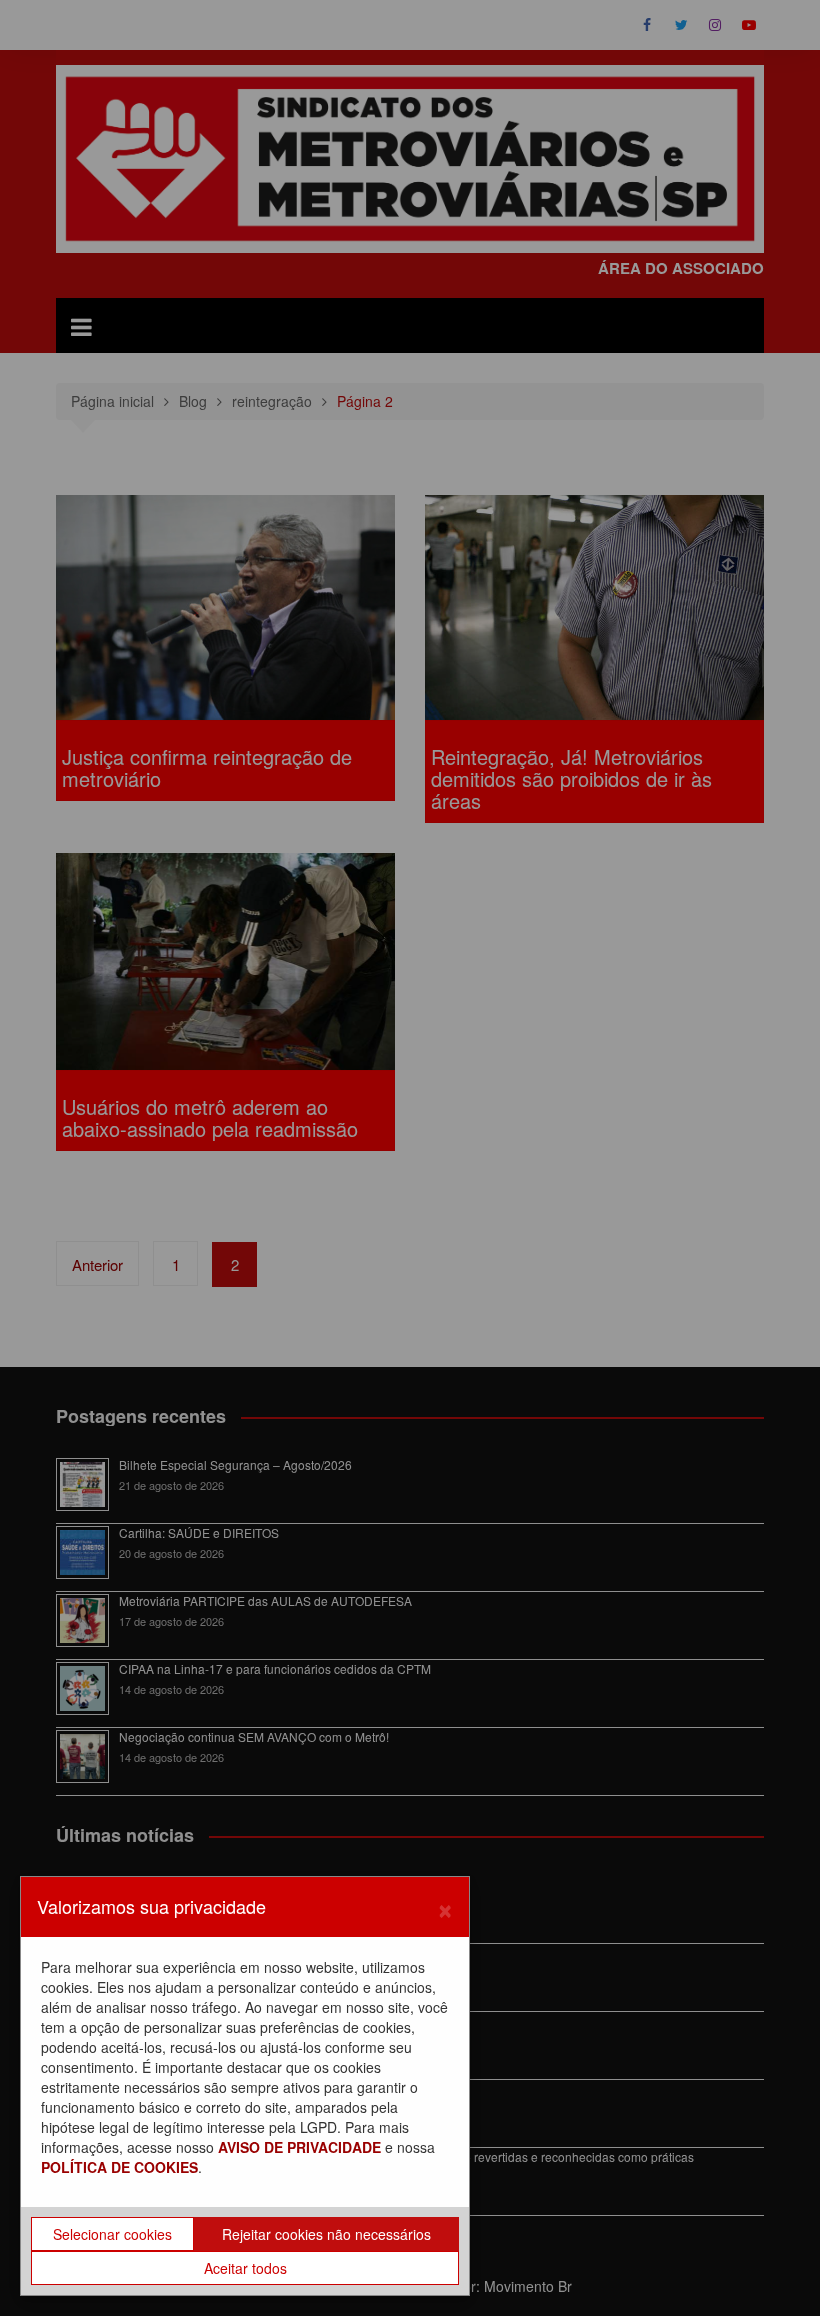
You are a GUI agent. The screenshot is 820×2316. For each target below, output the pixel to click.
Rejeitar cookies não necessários (326, 2234)
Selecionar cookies (112, 2234)
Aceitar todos (245, 2268)
